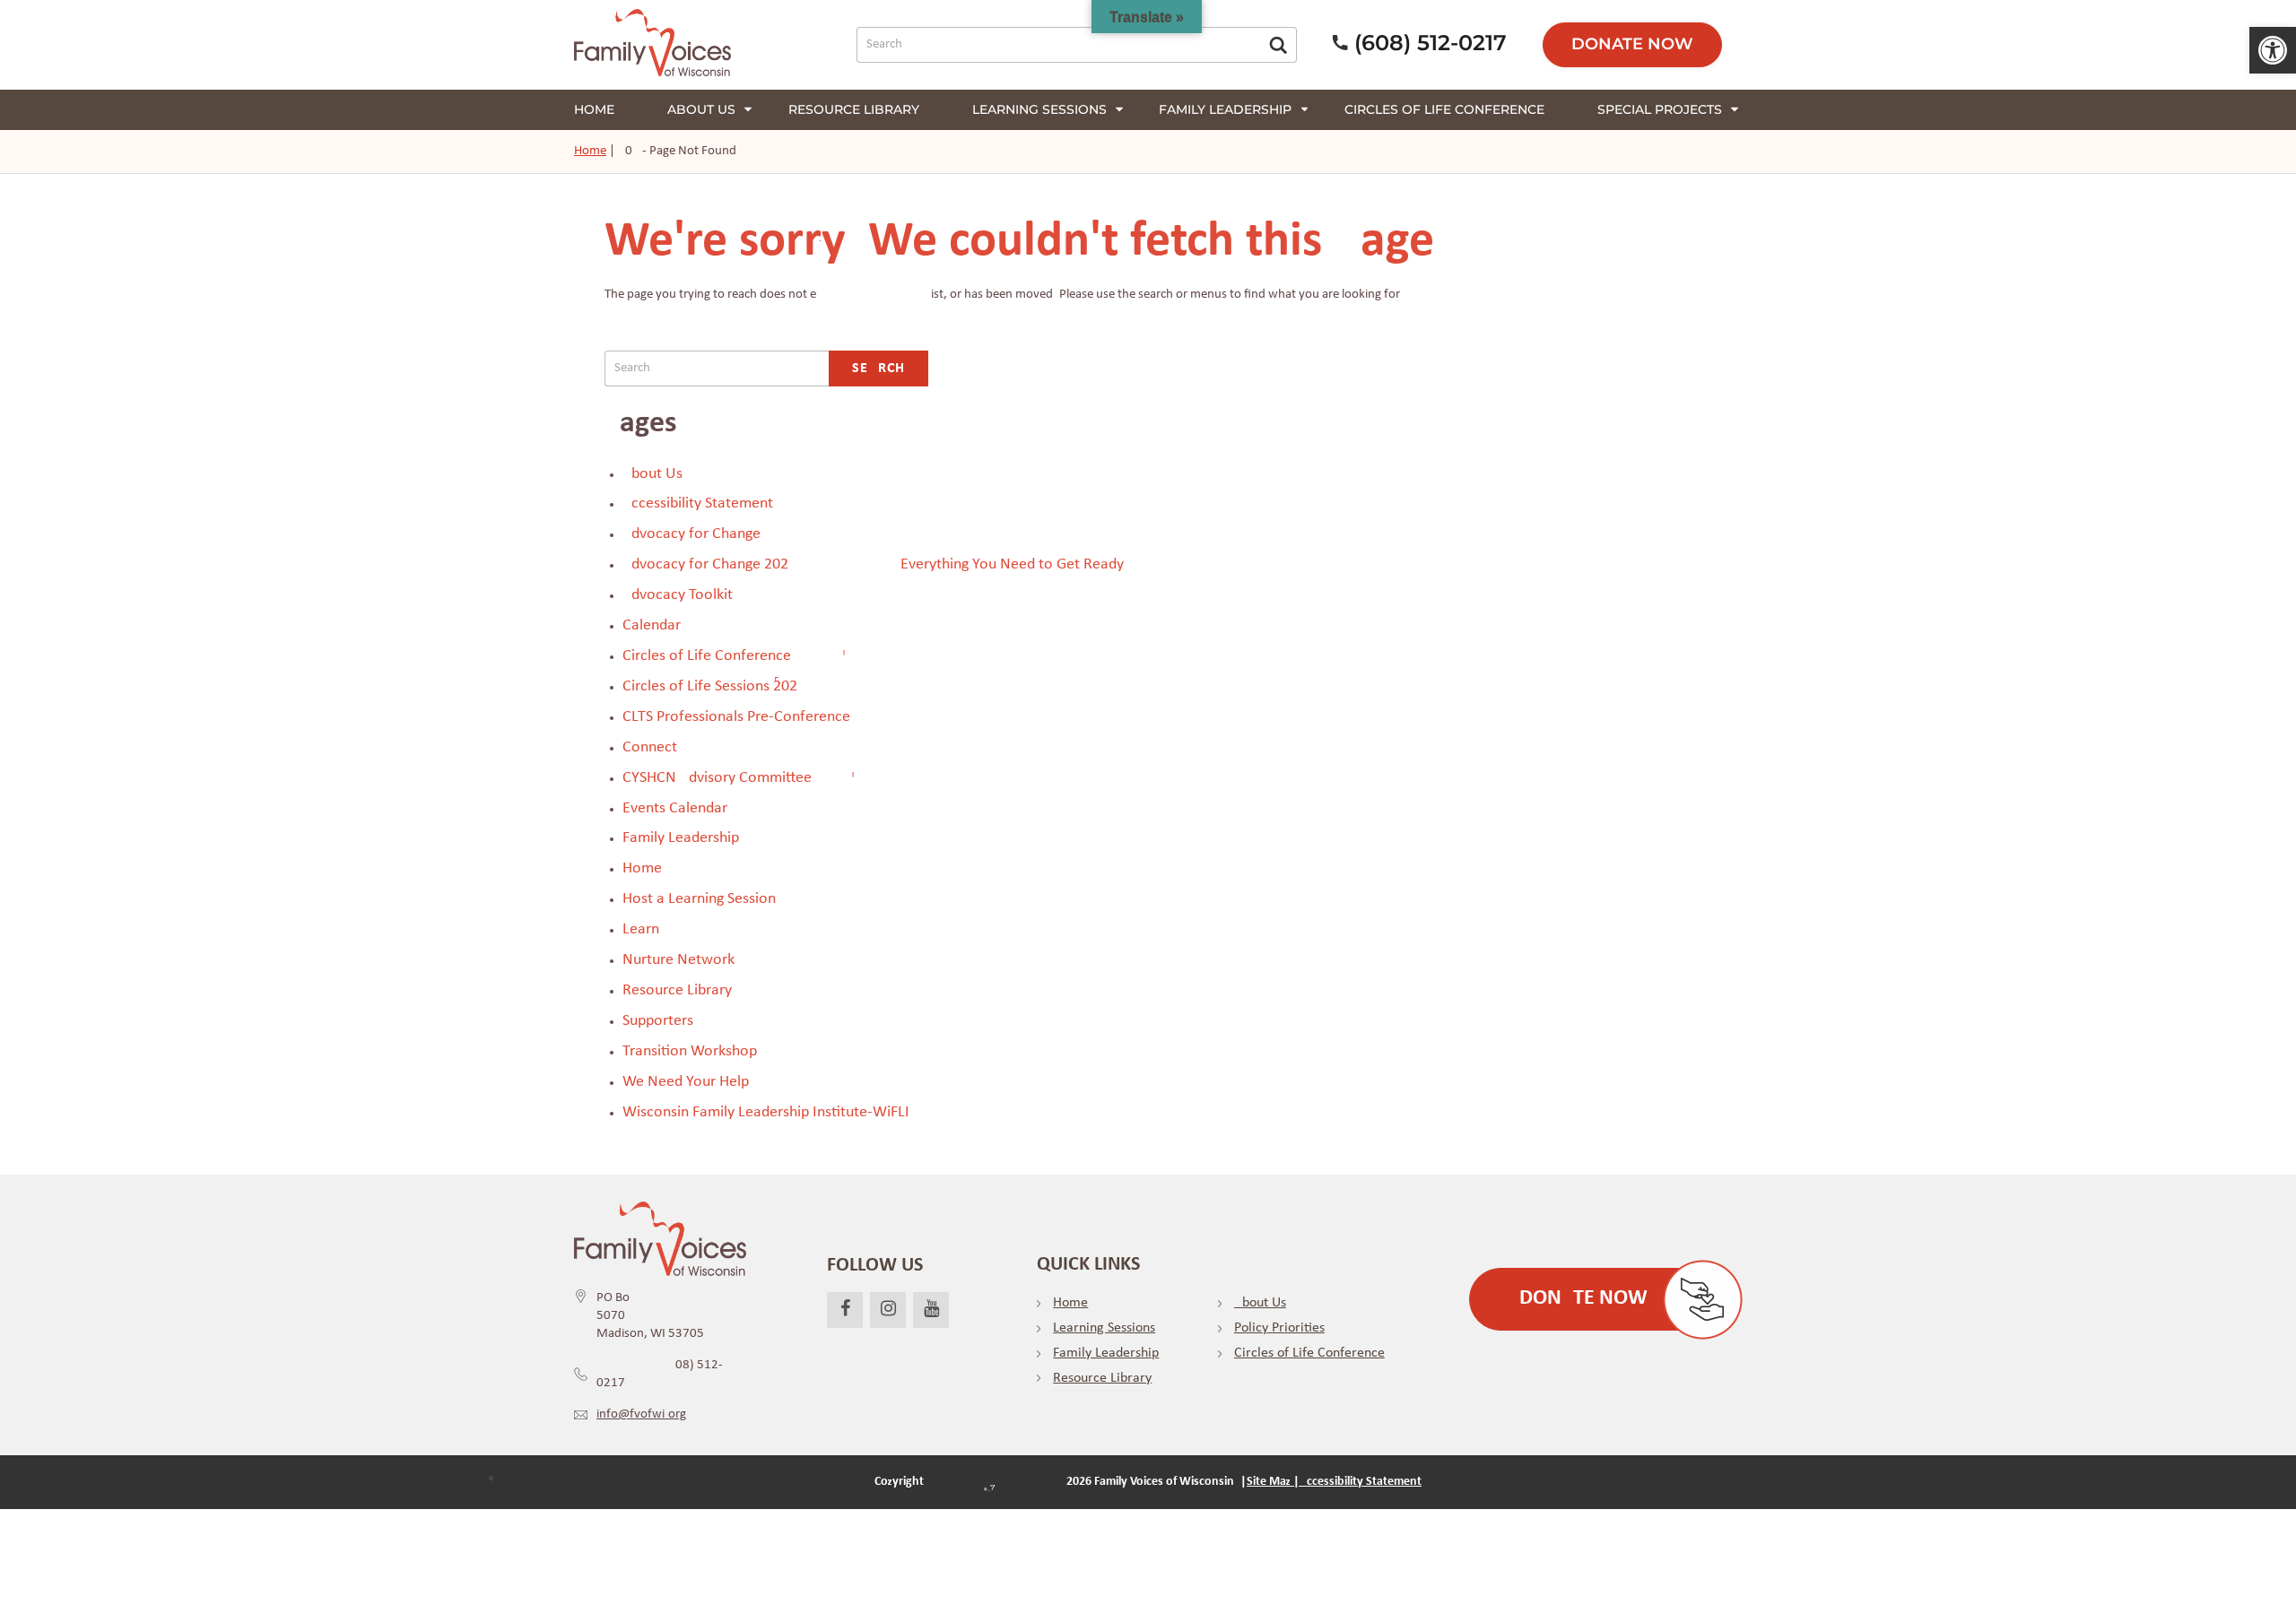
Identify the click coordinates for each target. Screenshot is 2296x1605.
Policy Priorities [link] (1279, 1328)
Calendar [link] (652, 625)
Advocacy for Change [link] (691, 534)
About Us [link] (701, 109)
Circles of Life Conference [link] (1444, 109)
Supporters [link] (658, 1021)
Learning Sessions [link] (1039, 109)
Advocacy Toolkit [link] (678, 595)
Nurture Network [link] (678, 960)
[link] (2273, 50)
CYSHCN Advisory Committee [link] (717, 778)
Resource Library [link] (854, 109)
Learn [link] (641, 929)
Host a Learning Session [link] (699, 899)
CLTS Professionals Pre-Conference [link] (736, 717)
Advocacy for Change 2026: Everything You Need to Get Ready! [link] (876, 564)
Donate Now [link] (1632, 44)
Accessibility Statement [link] (698, 503)
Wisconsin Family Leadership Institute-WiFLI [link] (766, 1112)
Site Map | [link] (1273, 1482)
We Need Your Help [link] (686, 1082)
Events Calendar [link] (675, 808)
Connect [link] (650, 747)
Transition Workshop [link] (690, 1051)
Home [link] (594, 109)
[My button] (1278, 45)
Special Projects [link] (1660, 109)
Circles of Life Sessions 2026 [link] (710, 686)
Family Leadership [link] (1225, 109)
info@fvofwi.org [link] (641, 1414)
